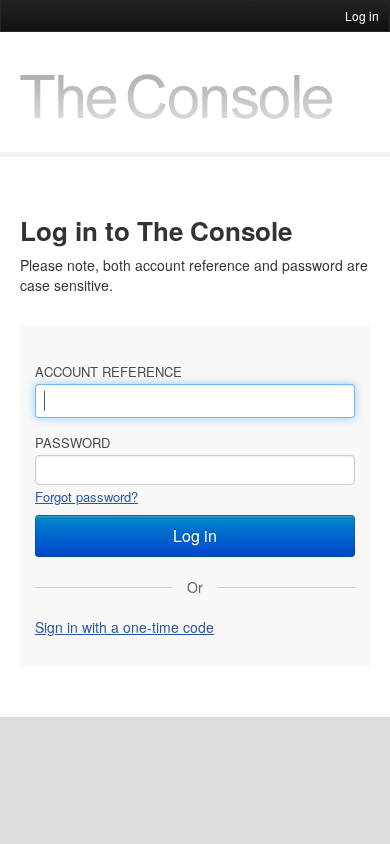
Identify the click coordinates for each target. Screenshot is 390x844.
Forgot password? (86, 496)
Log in (362, 15)
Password (72, 442)
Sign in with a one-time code (124, 627)
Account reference (108, 371)
